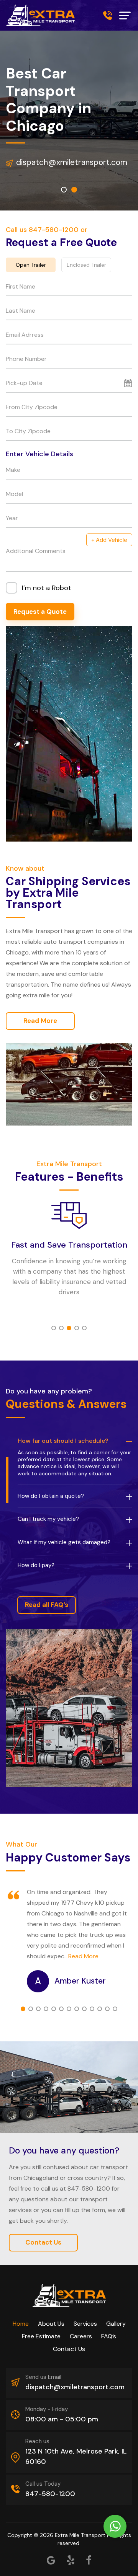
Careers (81, 2336)
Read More (40, 1021)
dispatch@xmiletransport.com (71, 162)
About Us (51, 2324)
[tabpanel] (69, 1251)
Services (85, 2324)
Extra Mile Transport (80, 2535)
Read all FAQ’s (47, 1605)
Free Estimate (41, 2336)
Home (21, 2324)
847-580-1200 (108, 15)
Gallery (116, 2324)
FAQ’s (109, 2336)
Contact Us (43, 2242)
